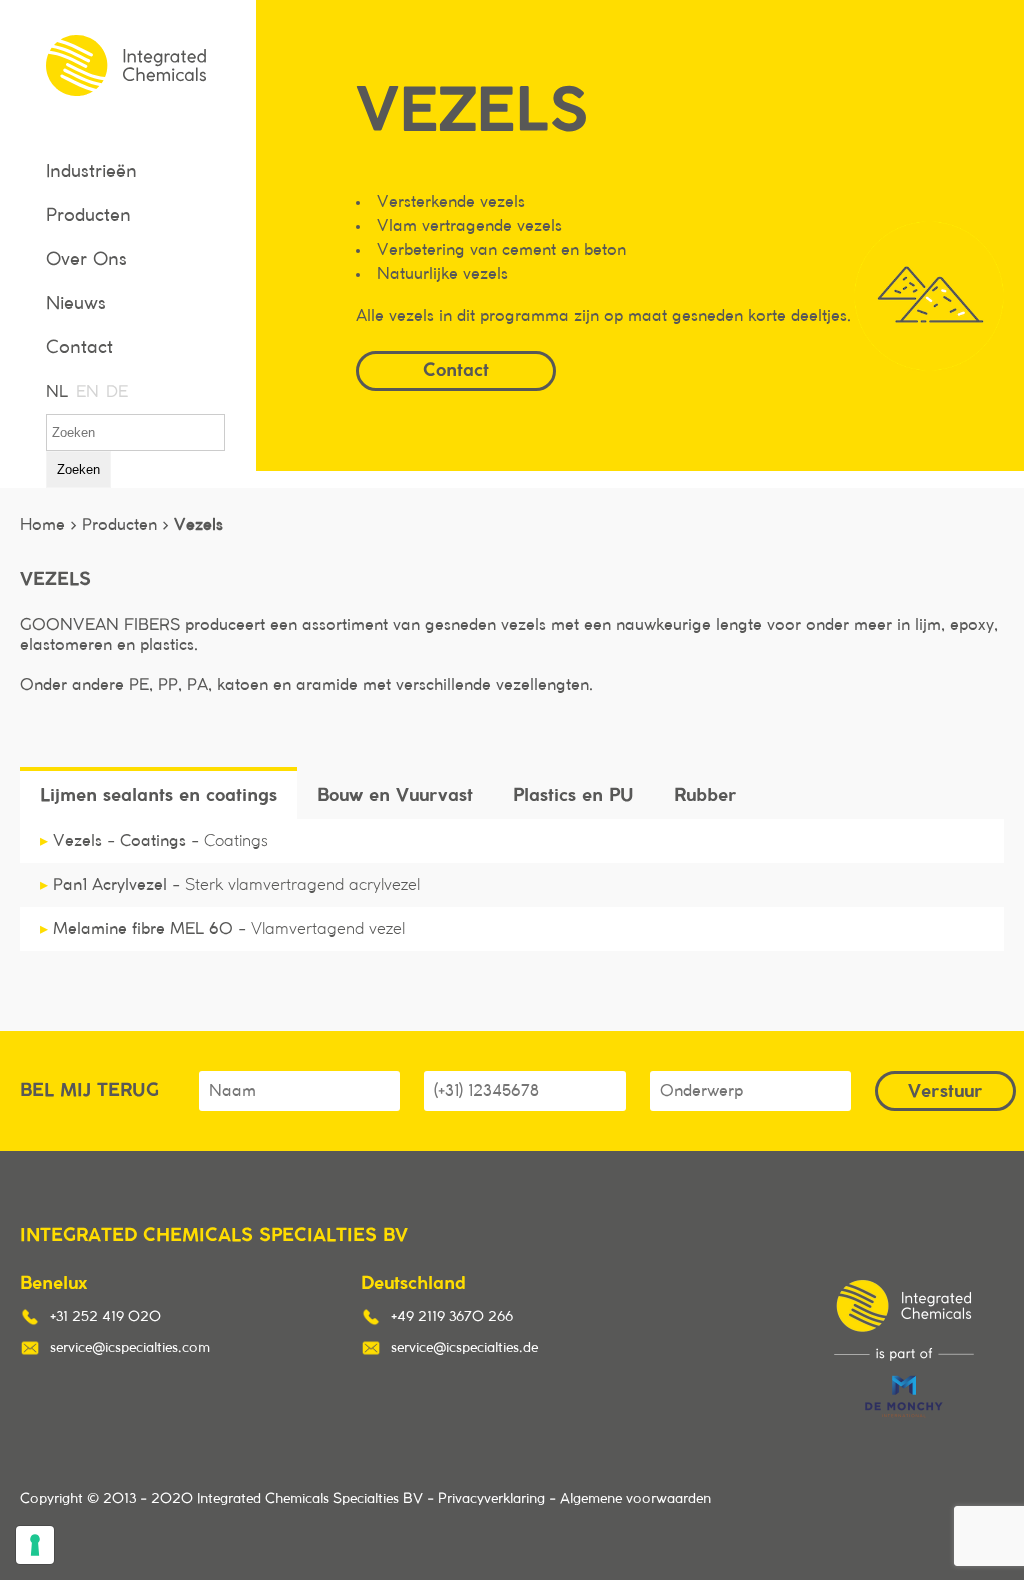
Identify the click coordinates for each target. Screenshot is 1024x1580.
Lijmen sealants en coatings (158, 794)
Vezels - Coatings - (154, 841)
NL (56, 392)
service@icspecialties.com (130, 1348)
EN (86, 392)
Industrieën (91, 172)
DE (116, 392)
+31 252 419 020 (105, 1317)
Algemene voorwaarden (635, 1499)
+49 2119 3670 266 (452, 1317)
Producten (88, 216)
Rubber (705, 794)
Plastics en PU (573, 794)
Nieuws (76, 304)
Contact (79, 348)
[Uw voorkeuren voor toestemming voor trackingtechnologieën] (35, 1545)
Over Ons (86, 260)
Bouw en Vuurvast (395, 794)
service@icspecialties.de (464, 1348)
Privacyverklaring (491, 1499)
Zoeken (78, 469)
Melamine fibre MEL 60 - (222, 929)
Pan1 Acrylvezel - (230, 885)
